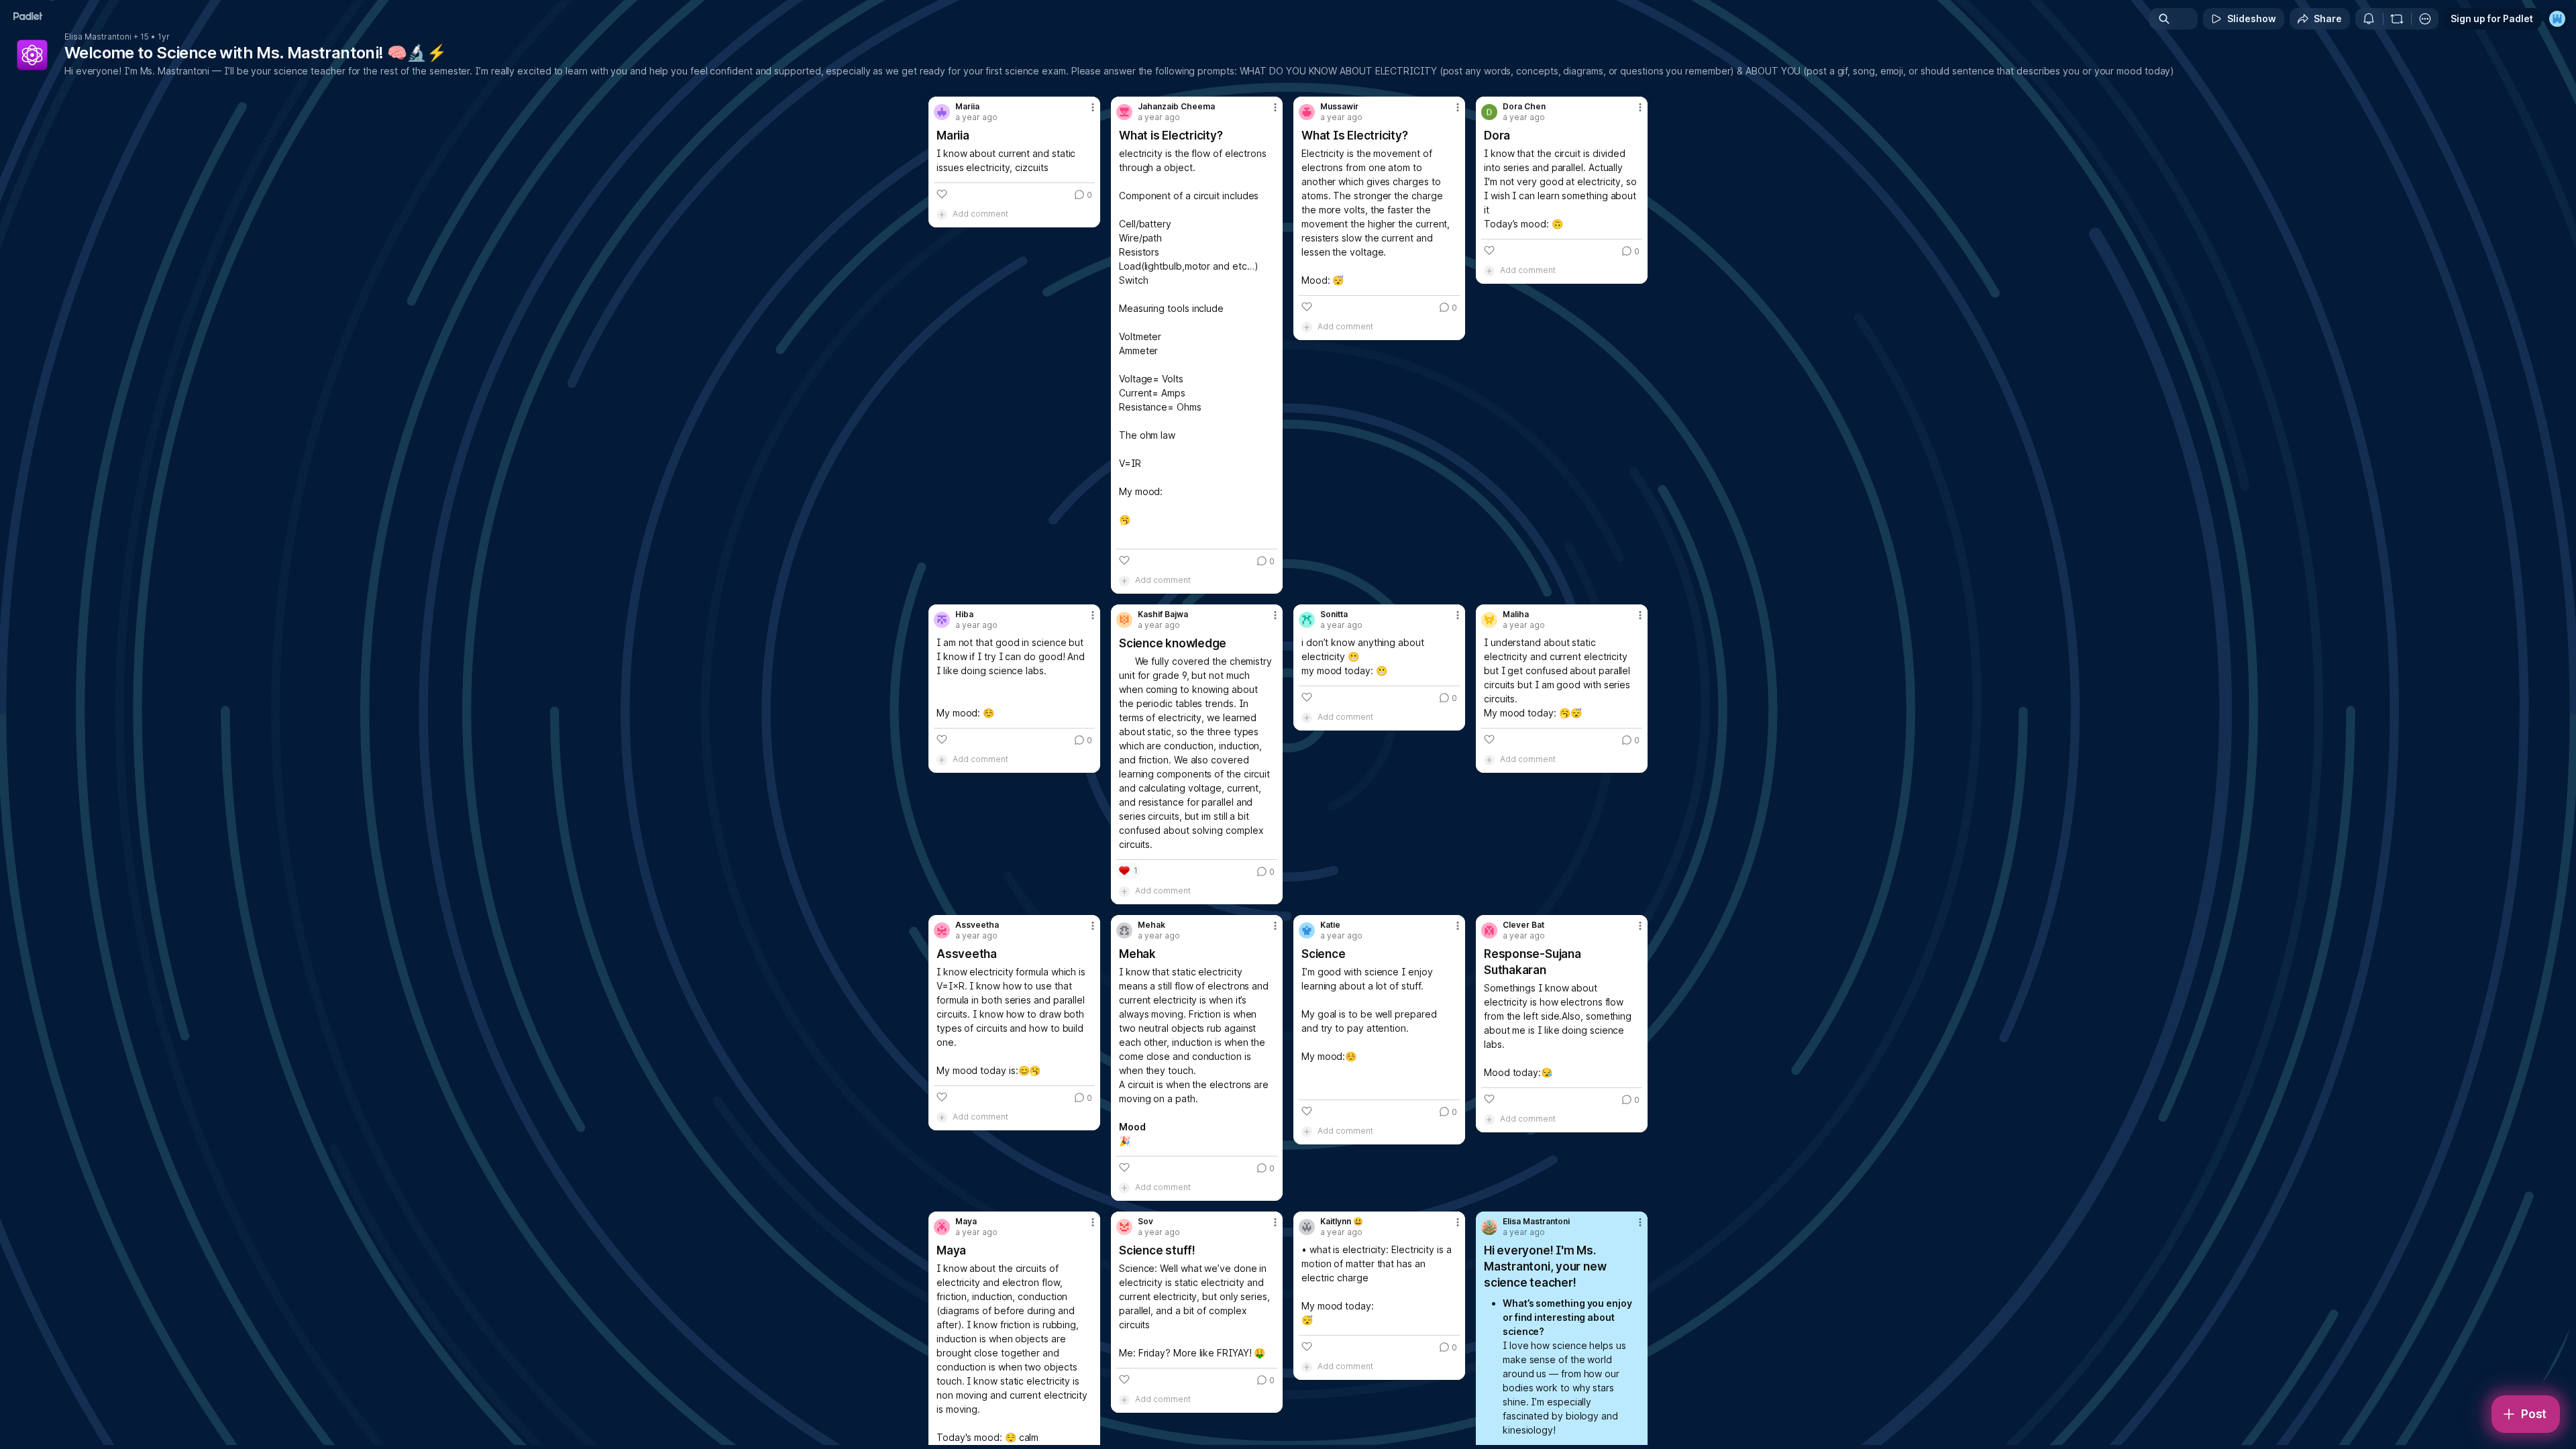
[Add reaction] (942, 194)
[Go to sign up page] (2557, 19)
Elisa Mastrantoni (98, 37)
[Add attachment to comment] (942, 214)
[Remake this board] (2397, 19)
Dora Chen (1524, 107)
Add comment (980, 214)
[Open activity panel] (2369, 19)
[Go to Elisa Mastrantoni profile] (1489, 1227)
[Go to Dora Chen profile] (1489, 112)
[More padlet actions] (2425, 19)
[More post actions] (1093, 107)
